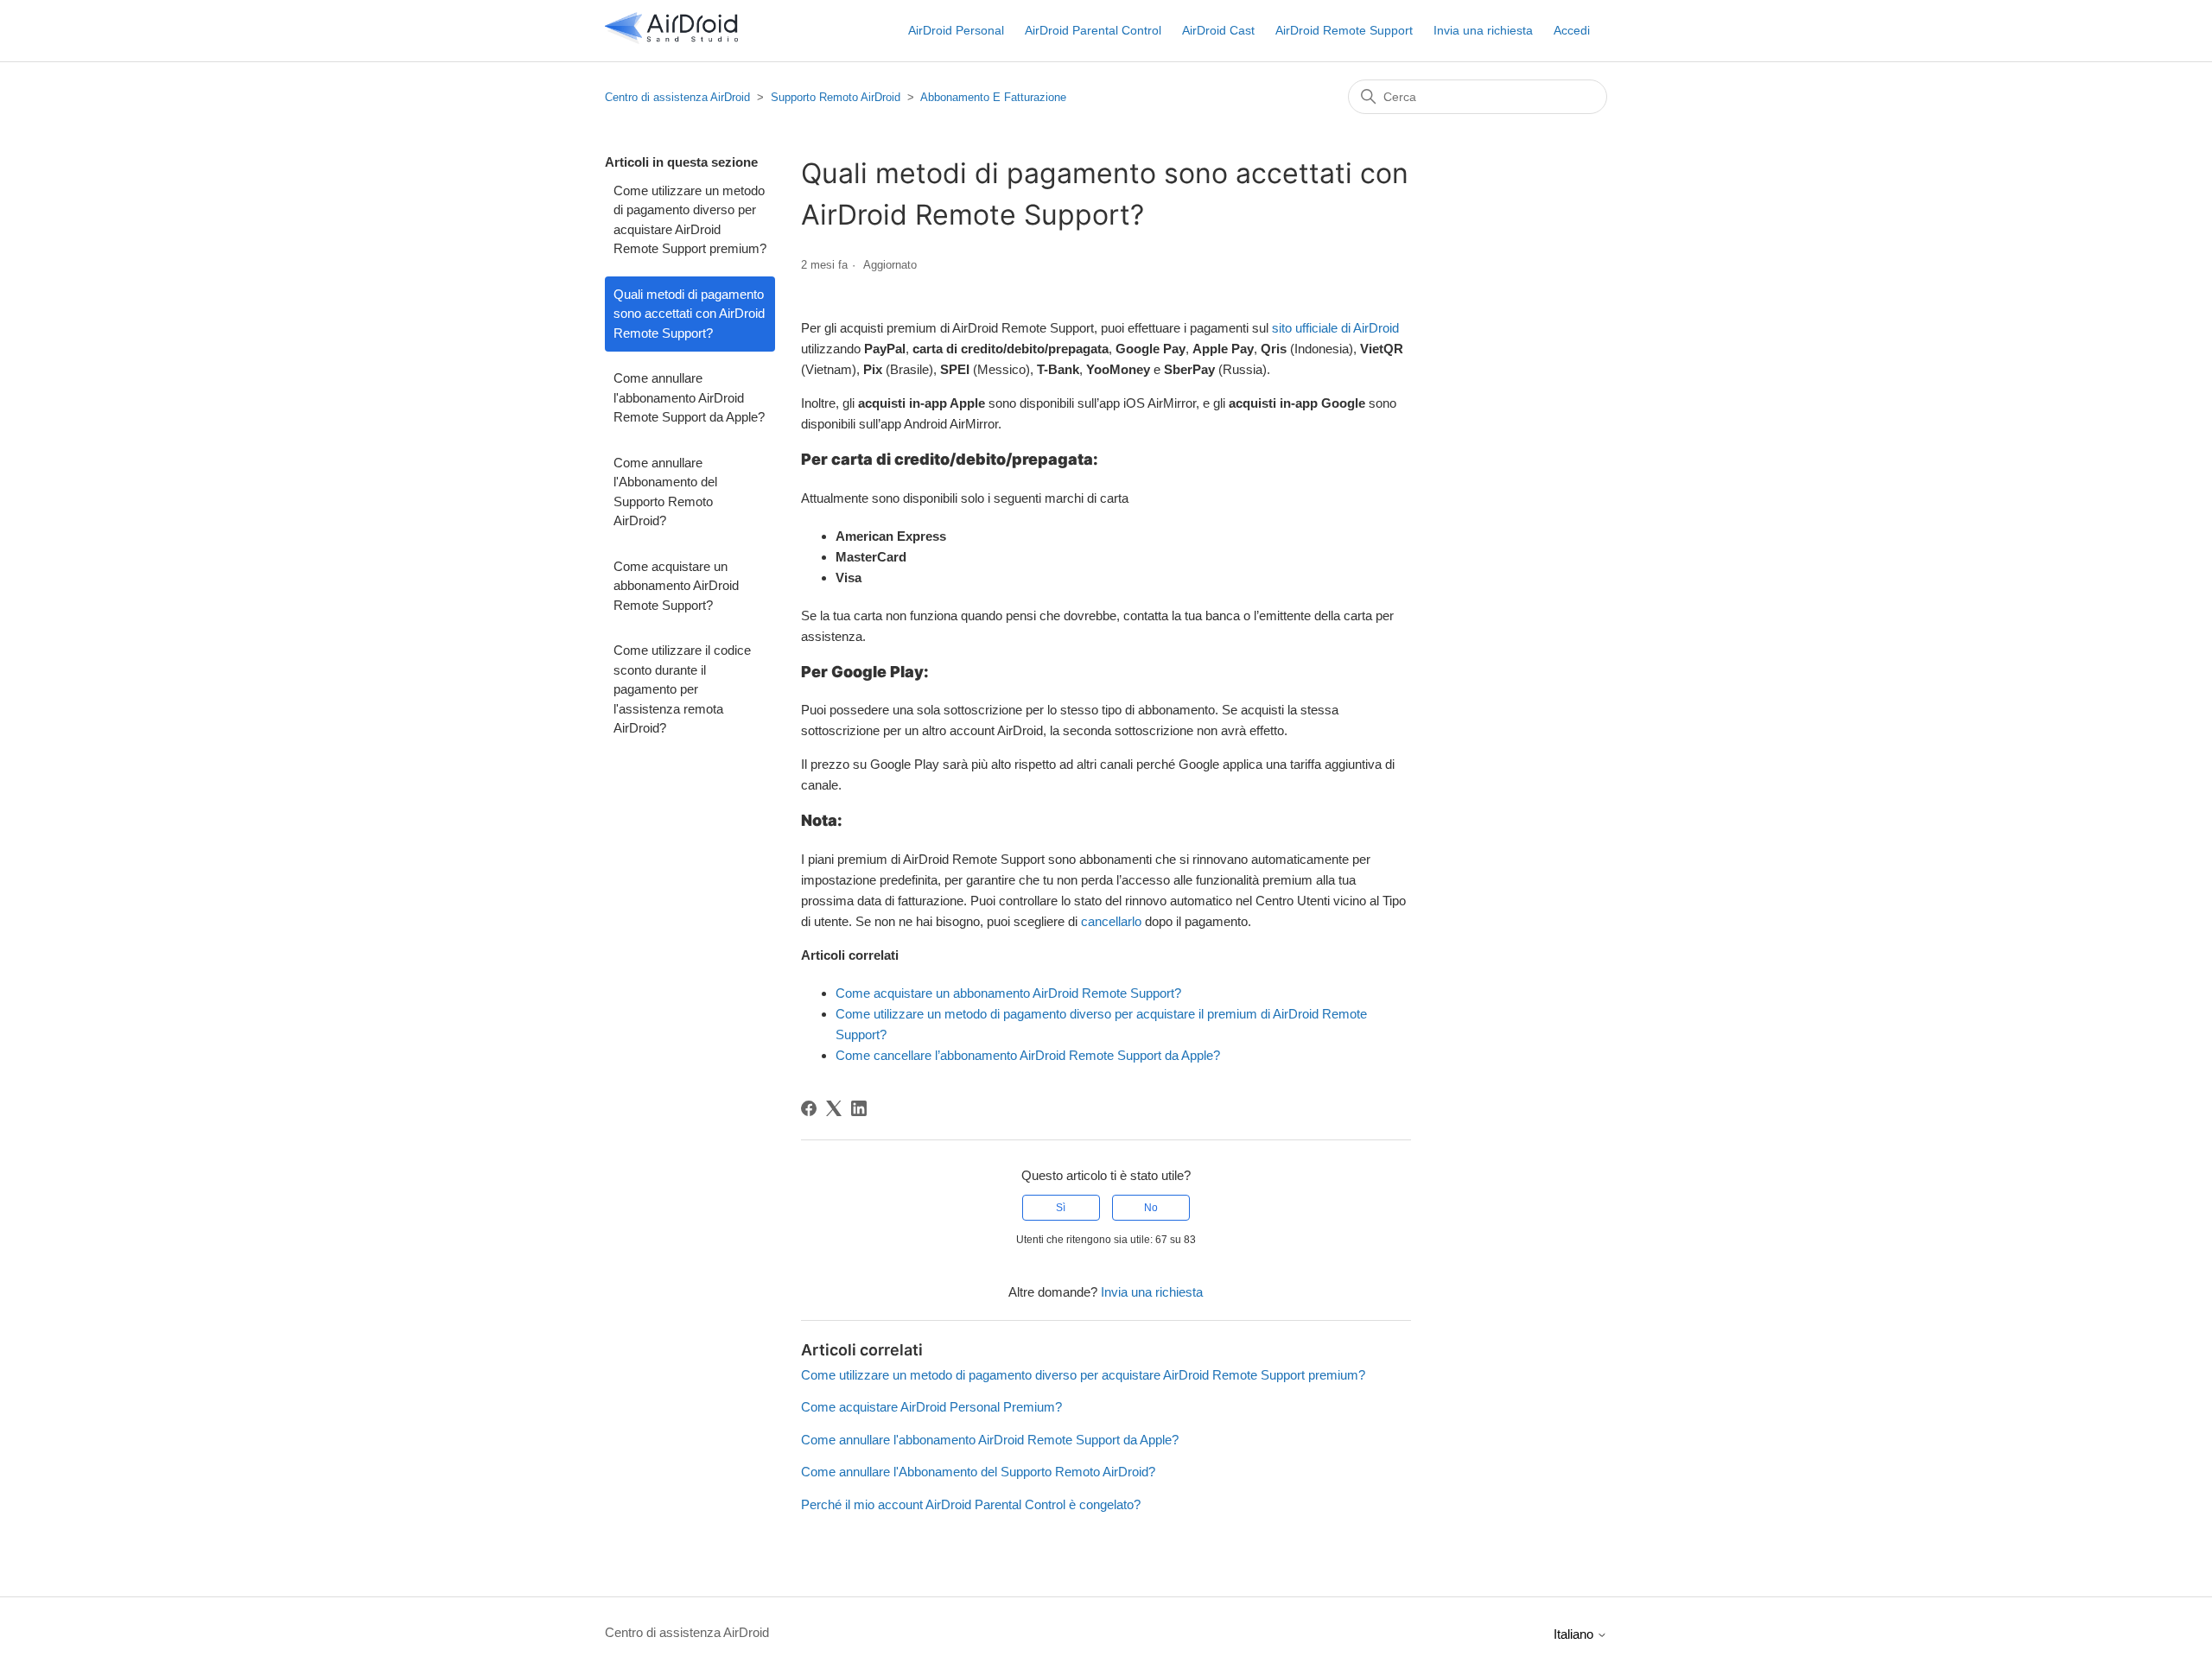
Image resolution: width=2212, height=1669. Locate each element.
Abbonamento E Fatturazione (993, 97)
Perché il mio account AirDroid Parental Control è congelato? (971, 1504)
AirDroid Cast (1218, 30)
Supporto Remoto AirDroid (836, 97)
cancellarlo (1111, 921)
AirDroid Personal (956, 30)
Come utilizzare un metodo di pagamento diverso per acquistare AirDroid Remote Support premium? (690, 220)
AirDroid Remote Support (1344, 30)
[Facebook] (809, 1108)
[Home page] (671, 39)
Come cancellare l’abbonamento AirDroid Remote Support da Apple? (1028, 1055)
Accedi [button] (1572, 30)
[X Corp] (834, 1108)
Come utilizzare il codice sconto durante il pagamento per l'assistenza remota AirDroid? (682, 689)
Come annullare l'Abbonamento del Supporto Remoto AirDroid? (665, 492)
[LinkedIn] (859, 1108)
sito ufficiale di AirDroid (1335, 328)
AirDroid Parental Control (1093, 30)
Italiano (1575, 1634)
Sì (1061, 1208)
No (1151, 1208)
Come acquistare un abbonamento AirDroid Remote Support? (676, 586)
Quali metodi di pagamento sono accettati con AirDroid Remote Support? (689, 314)
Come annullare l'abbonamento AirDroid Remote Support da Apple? (689, 397)
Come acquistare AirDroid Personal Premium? (931, 1407)
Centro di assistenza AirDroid (677, 97)
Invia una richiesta (1483, 30)
